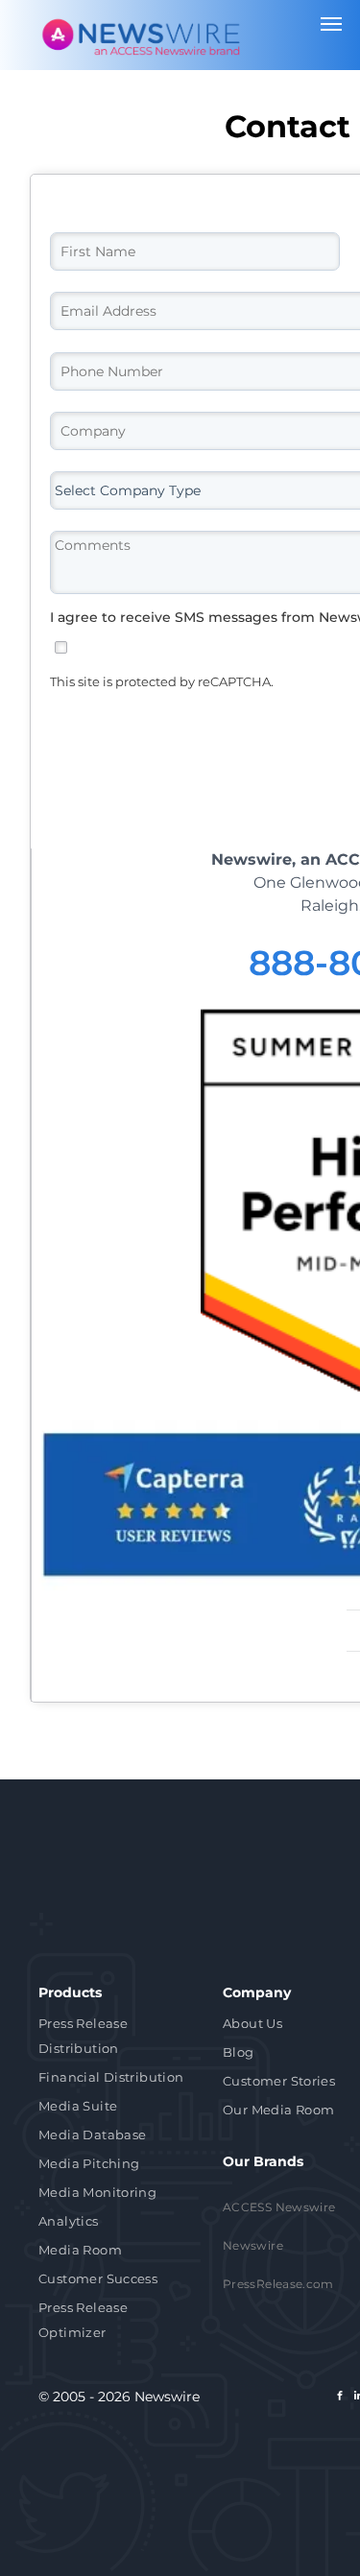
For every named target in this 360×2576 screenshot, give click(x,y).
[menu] (331, 24)
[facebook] (340, 2398)
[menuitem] (116, 2038)
